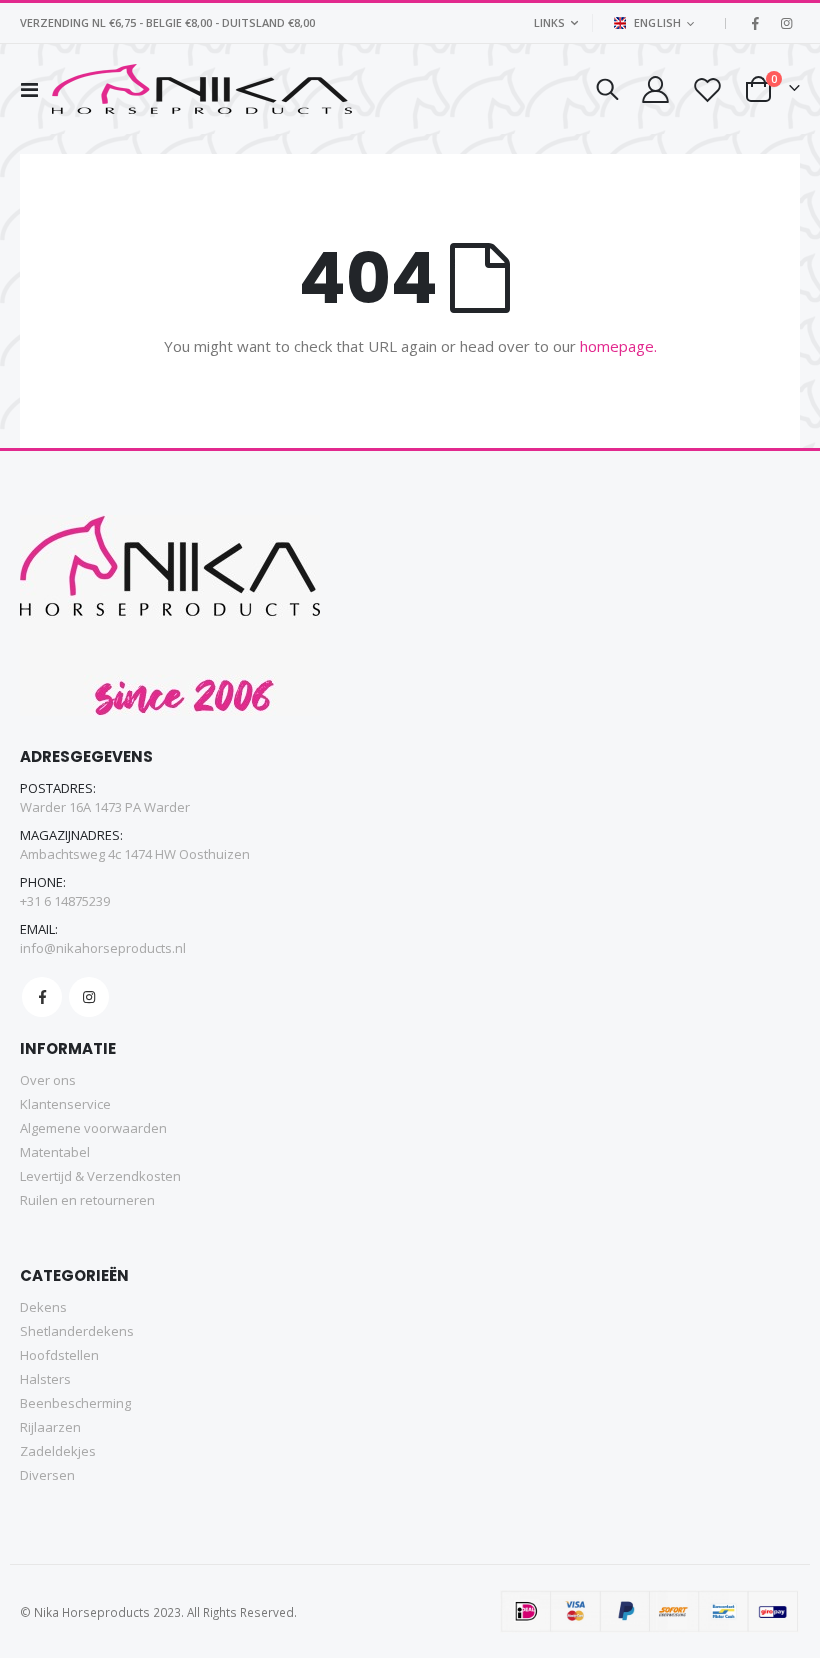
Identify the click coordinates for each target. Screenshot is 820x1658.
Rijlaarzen (50, 1427)
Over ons (48, 1080)
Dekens (43, 1307)
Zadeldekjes (58, 1451)
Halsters (45, 1379)
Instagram (89, 997)
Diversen (47, 1475)
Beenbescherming (75, 1403)
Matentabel (55, 1152)
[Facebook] (755, 23)
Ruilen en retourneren (87, 1200)
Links (549, 22)
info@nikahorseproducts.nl (103, 948)
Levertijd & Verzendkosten (100, 1176)
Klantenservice (65, 1104)
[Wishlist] (707, 89)
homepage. (618, 346)
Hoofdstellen (59, 1355)
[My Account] (654, 89)
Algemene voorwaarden (93, 1128)
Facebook (42, 997)
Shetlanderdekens (77, 1331)
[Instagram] (786, 23)
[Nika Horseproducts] (202, 89)
